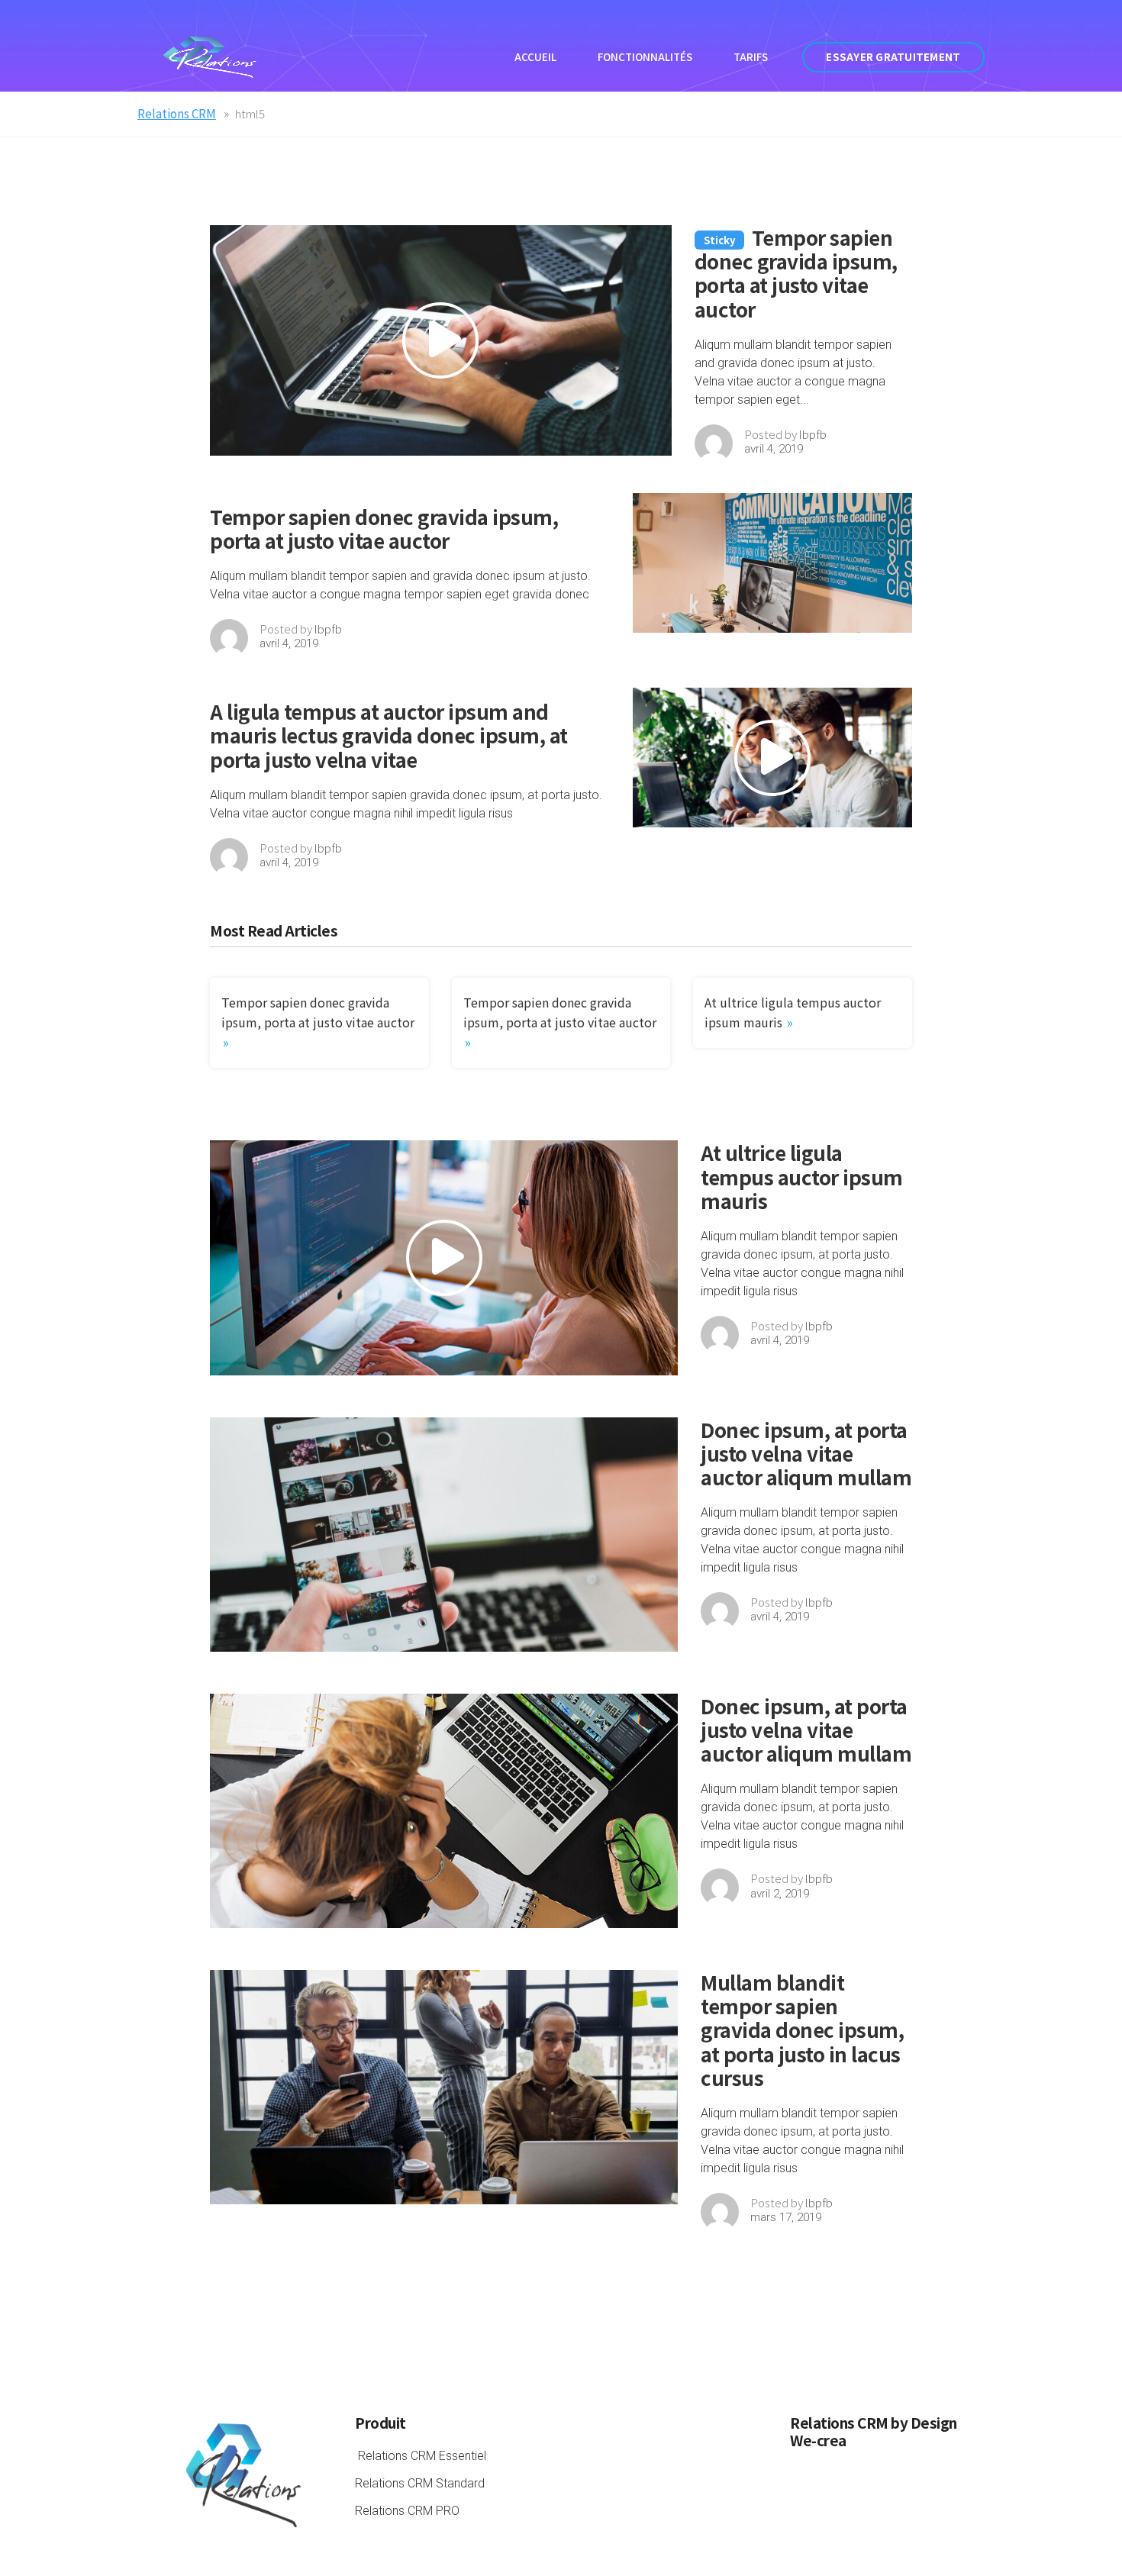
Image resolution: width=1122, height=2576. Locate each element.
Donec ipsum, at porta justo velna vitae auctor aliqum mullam (806, 1453)
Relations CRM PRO (407, 2511)
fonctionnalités (645, 57)
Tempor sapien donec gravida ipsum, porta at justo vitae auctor (796, 273)
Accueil (535, 57)
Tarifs (751, 57)
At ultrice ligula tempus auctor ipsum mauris (802, 1176)
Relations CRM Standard (420, 2483)
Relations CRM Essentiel (422, 2456)
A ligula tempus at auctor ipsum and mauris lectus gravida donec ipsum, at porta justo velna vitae (389, 735)
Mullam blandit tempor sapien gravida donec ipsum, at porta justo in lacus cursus (802, 2030)
